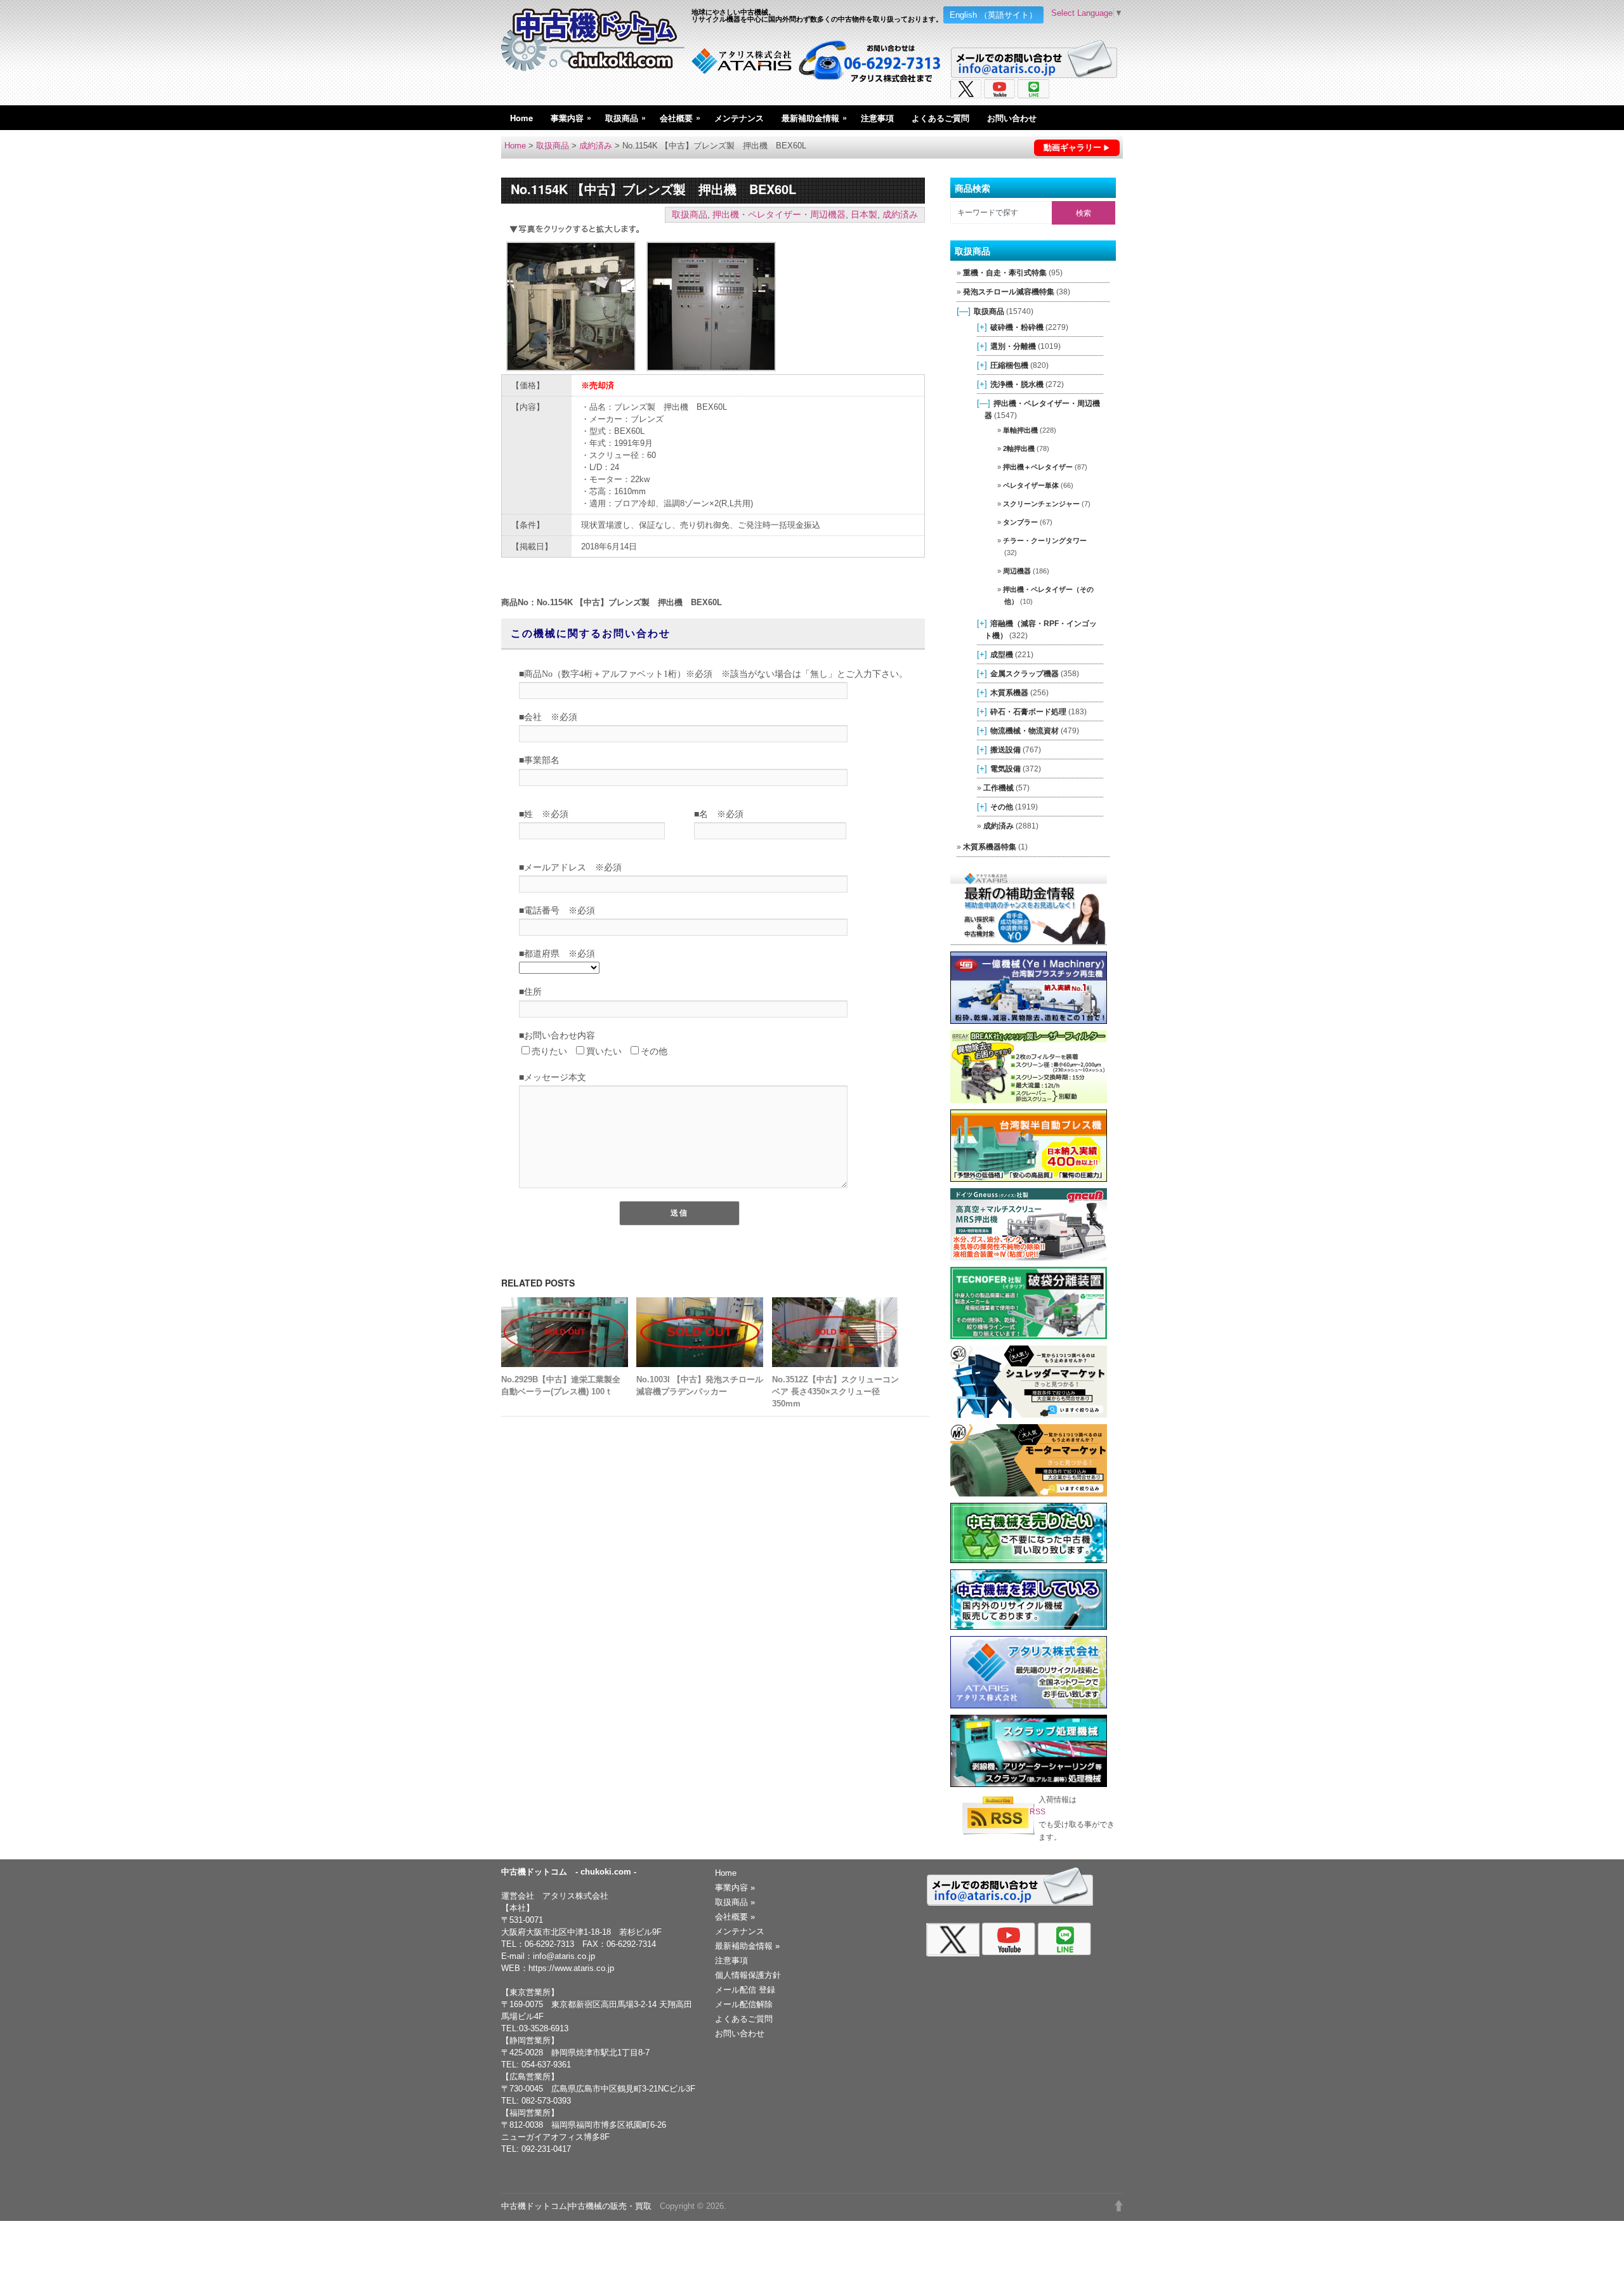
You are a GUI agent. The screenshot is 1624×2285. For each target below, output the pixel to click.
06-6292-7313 (549, 1944)
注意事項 (877, 118)
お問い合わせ (1012, 118)
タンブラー (1020, 522)
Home (521, 118)
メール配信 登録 (745, 1990)
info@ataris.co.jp (564, 1956)
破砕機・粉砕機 (1017, 327)
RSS (1038, 1812)
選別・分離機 (1013, 346)
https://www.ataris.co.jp (571, 1968)
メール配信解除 (744, 2004)
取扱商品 (625, 117)
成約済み (596, 146)
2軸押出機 (1019, 448)
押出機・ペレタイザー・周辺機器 (779, 214)
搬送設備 (1005, 750)
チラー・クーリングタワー (1045, 540)
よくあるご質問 (940, 118)
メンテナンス (739, 118)
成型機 (1002, 654)
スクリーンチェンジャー (1041, 504)
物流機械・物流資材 (1025, 730)
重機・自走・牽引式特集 (1005, 273)
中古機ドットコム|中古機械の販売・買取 (576, 2206)
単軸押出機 (1020, 430)
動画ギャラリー (1072, 147)
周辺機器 (1017, 571)
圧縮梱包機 (1009, 365)
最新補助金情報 (814, 117)
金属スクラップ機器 (1025, 673)
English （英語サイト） (993, 15)
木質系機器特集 (990, 847)
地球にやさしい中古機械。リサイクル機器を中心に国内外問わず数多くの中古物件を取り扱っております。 (817, 15)
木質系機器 (1009, 692)
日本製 (864, 214)
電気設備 (1005, 769)
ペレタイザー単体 (1031, 485)
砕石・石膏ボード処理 (1028, 711)
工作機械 (999, 788)
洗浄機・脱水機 (1017, 384)
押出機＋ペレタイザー (1038, 467)
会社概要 (680, 117)
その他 (1002, 807)
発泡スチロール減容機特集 (1009, 292)
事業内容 (571, 117)
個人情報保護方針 (748, 1975)
